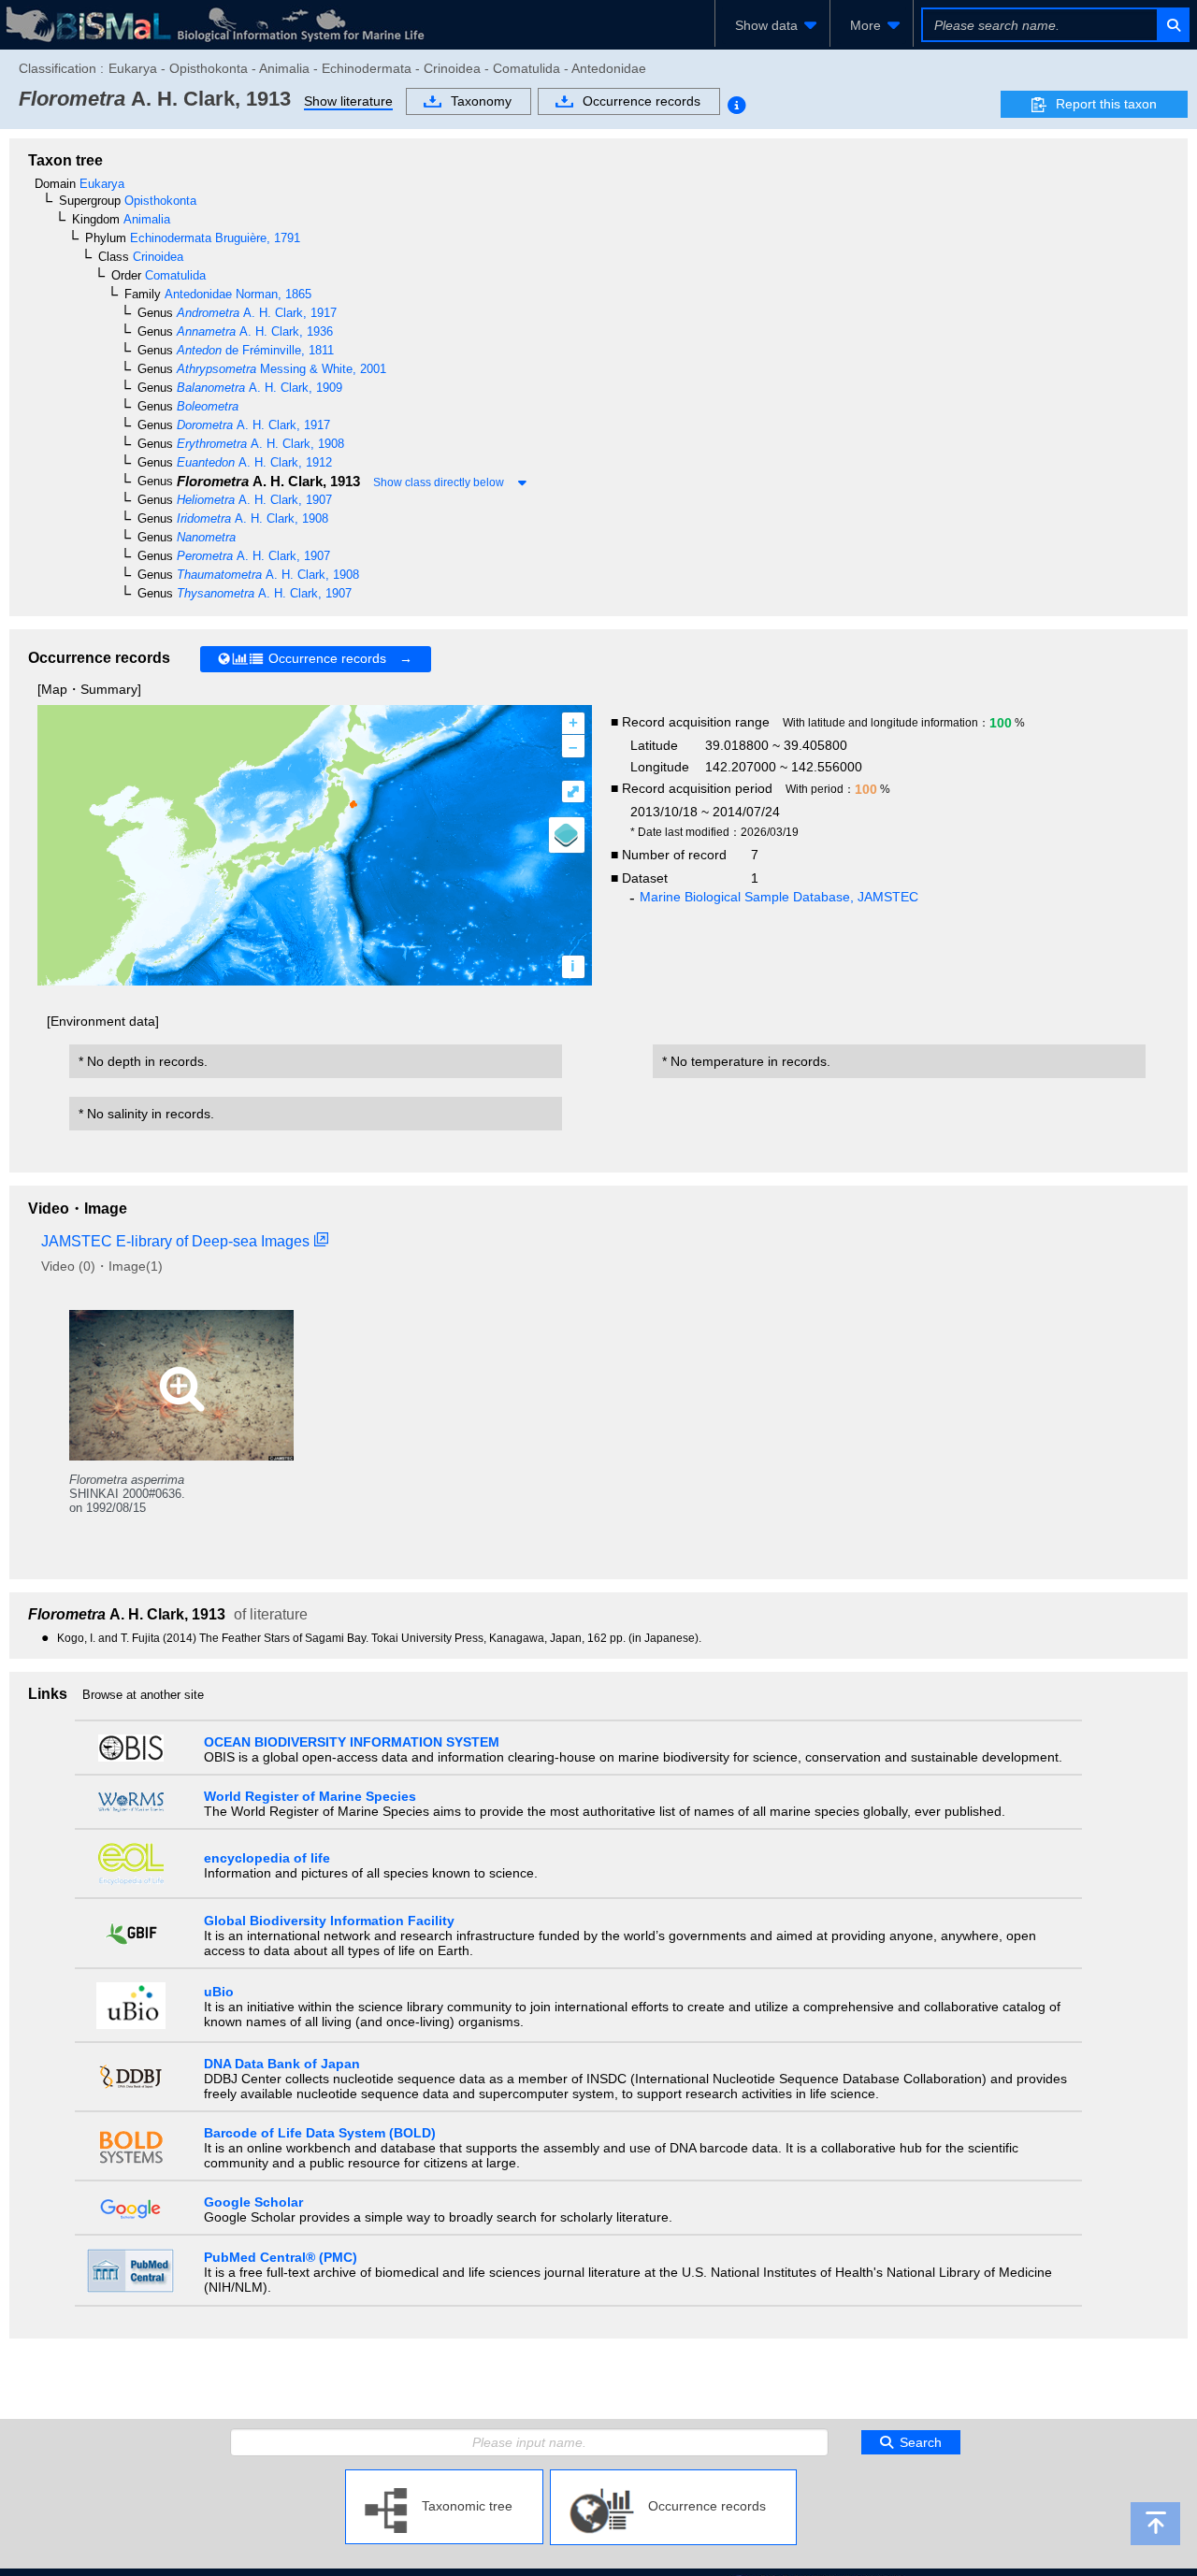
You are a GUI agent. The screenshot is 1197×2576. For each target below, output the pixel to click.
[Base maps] (567, 835)
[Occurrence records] (673, 2477)
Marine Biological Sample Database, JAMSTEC (779, 897)
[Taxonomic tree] (444, 2477)
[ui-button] (1172, 25)
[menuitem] (772, 25)
